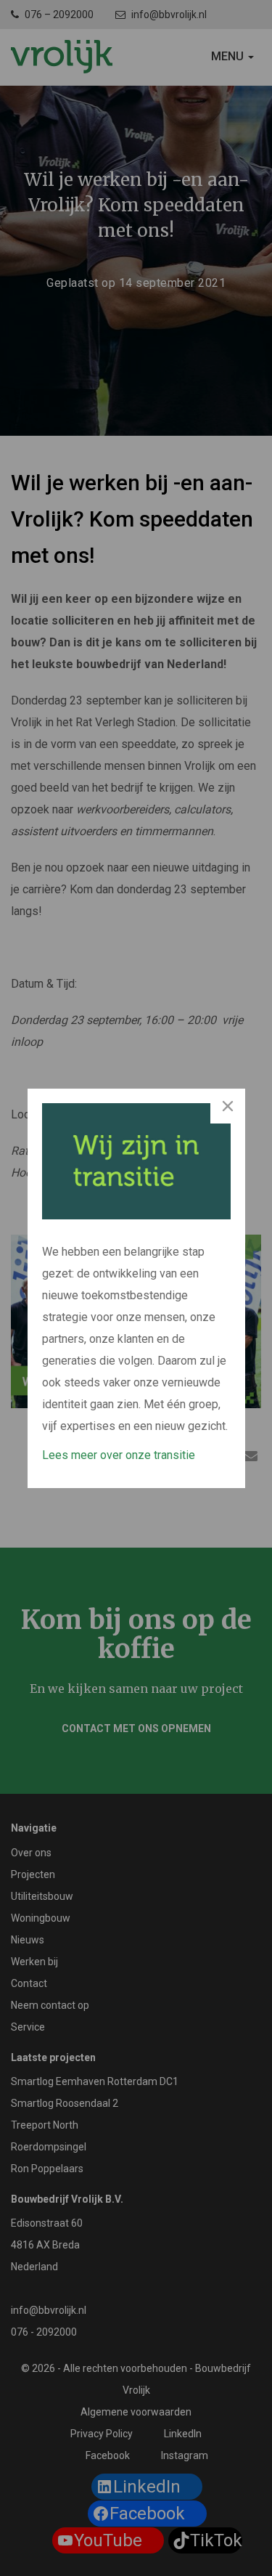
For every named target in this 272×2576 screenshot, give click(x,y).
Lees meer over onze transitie (119, 1455)
